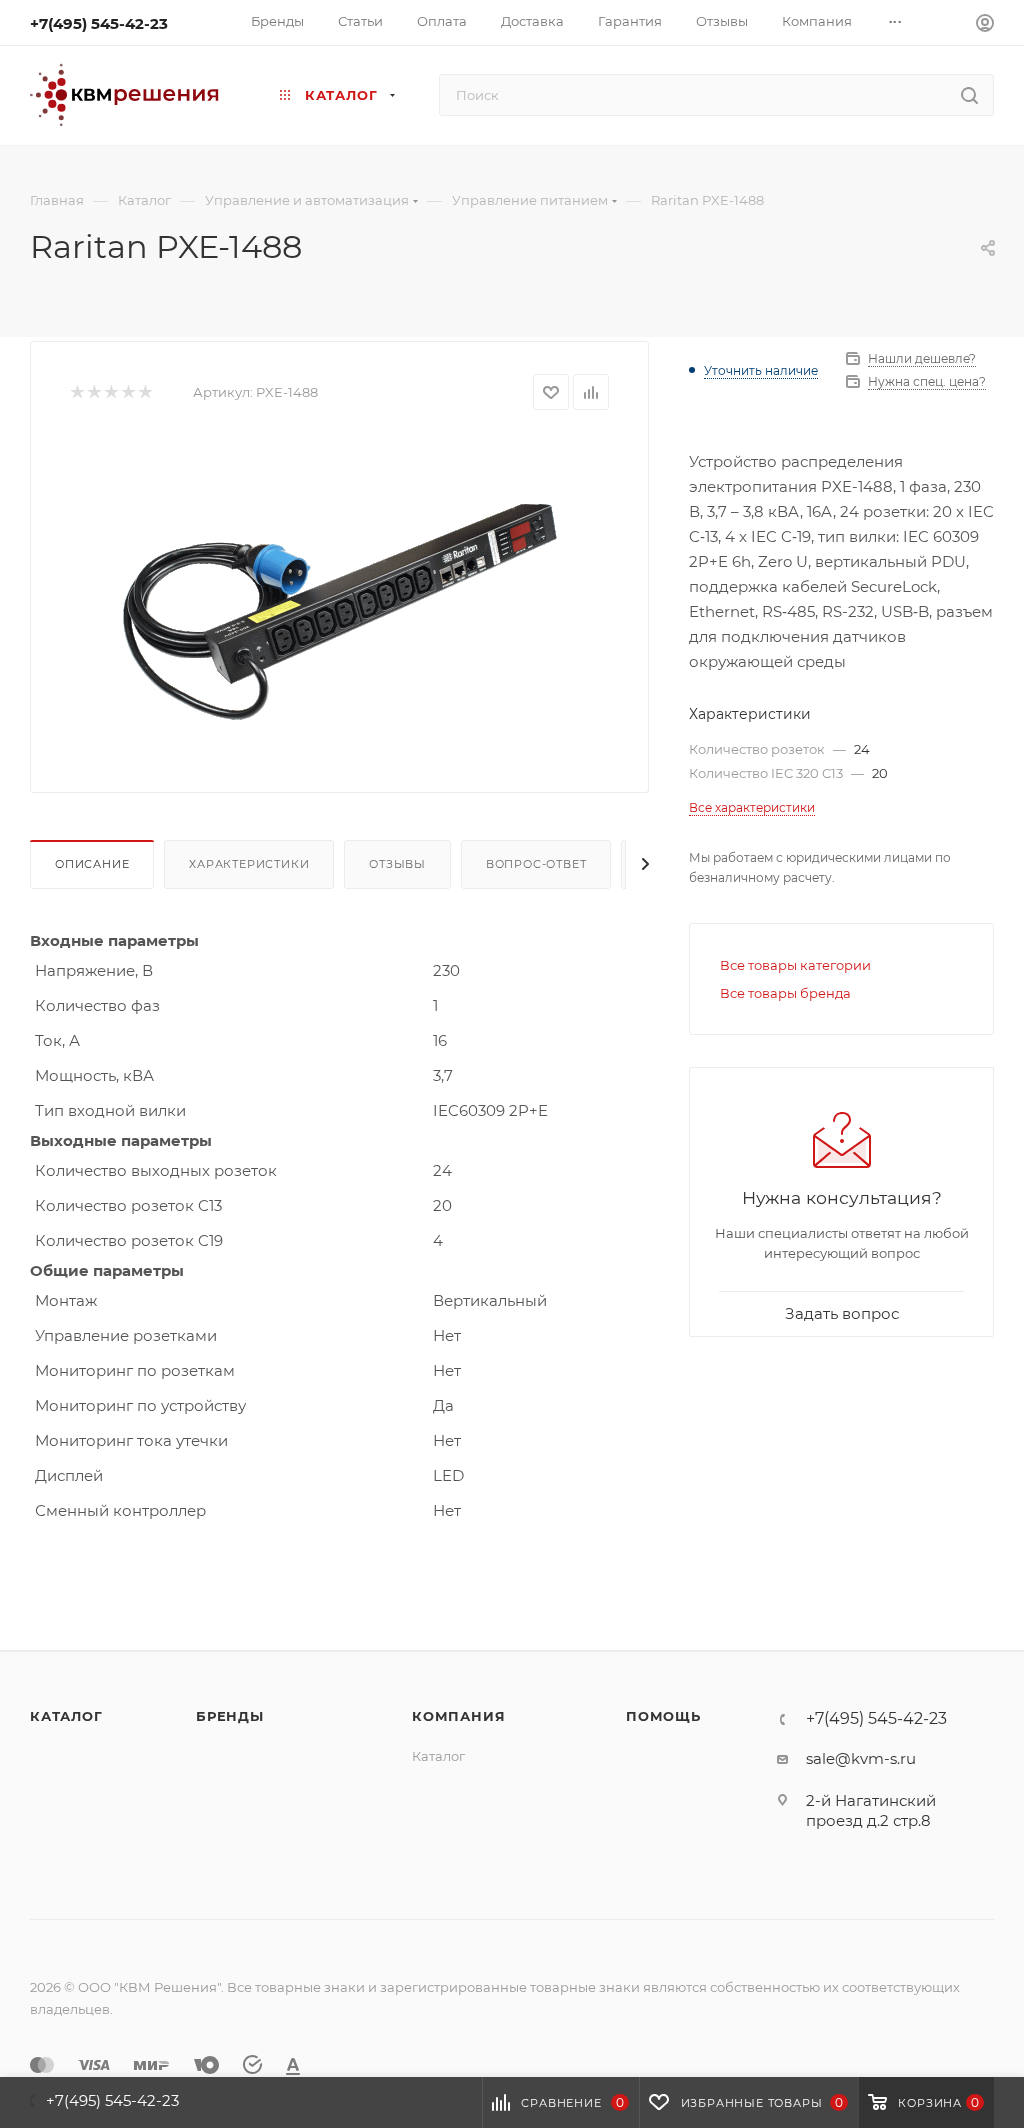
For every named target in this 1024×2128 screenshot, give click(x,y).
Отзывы (397, 864)
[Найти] (969, 95)
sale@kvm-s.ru (861, 1758)
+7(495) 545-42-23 (99, 23)
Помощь (663, 1716)
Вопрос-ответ (536, 864)
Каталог (66, 1716)
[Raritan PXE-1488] (339, 585)
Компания (458, 1716)
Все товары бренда (785, 993)
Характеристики (249, 864)
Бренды (230, 1716)
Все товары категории (795, 965)
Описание (92, 864)
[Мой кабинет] (985, 25)
